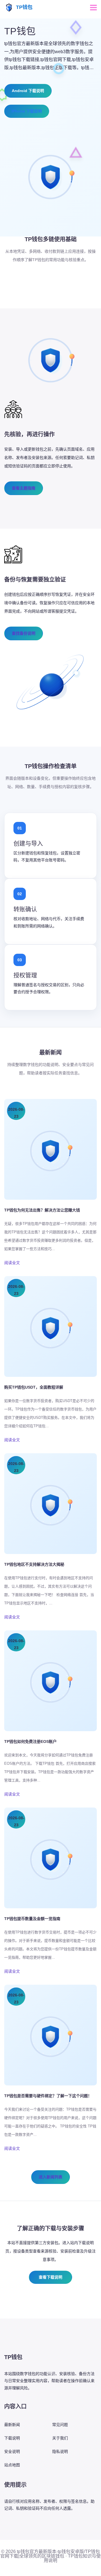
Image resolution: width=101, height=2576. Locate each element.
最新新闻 (12, 2425)
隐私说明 (60, 2451)
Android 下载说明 (28, 91)
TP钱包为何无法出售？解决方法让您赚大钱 (42, 1210)
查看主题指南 (24, 488)
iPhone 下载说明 (27, 111)
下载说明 (12, 2438)
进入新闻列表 (50, 2177)
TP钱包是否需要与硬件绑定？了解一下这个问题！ (48, 2096)
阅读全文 (12, 1263)
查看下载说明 (50, 2277)
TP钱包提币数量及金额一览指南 (32, 1919)
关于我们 (60, 2438)
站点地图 (12, 2465)
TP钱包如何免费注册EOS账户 (30, 1741)
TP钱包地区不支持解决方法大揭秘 (34, 1564)
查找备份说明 (24, 633)
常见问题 (60, 2425)
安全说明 (12, 2451)
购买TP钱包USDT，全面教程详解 (34, 1387)
